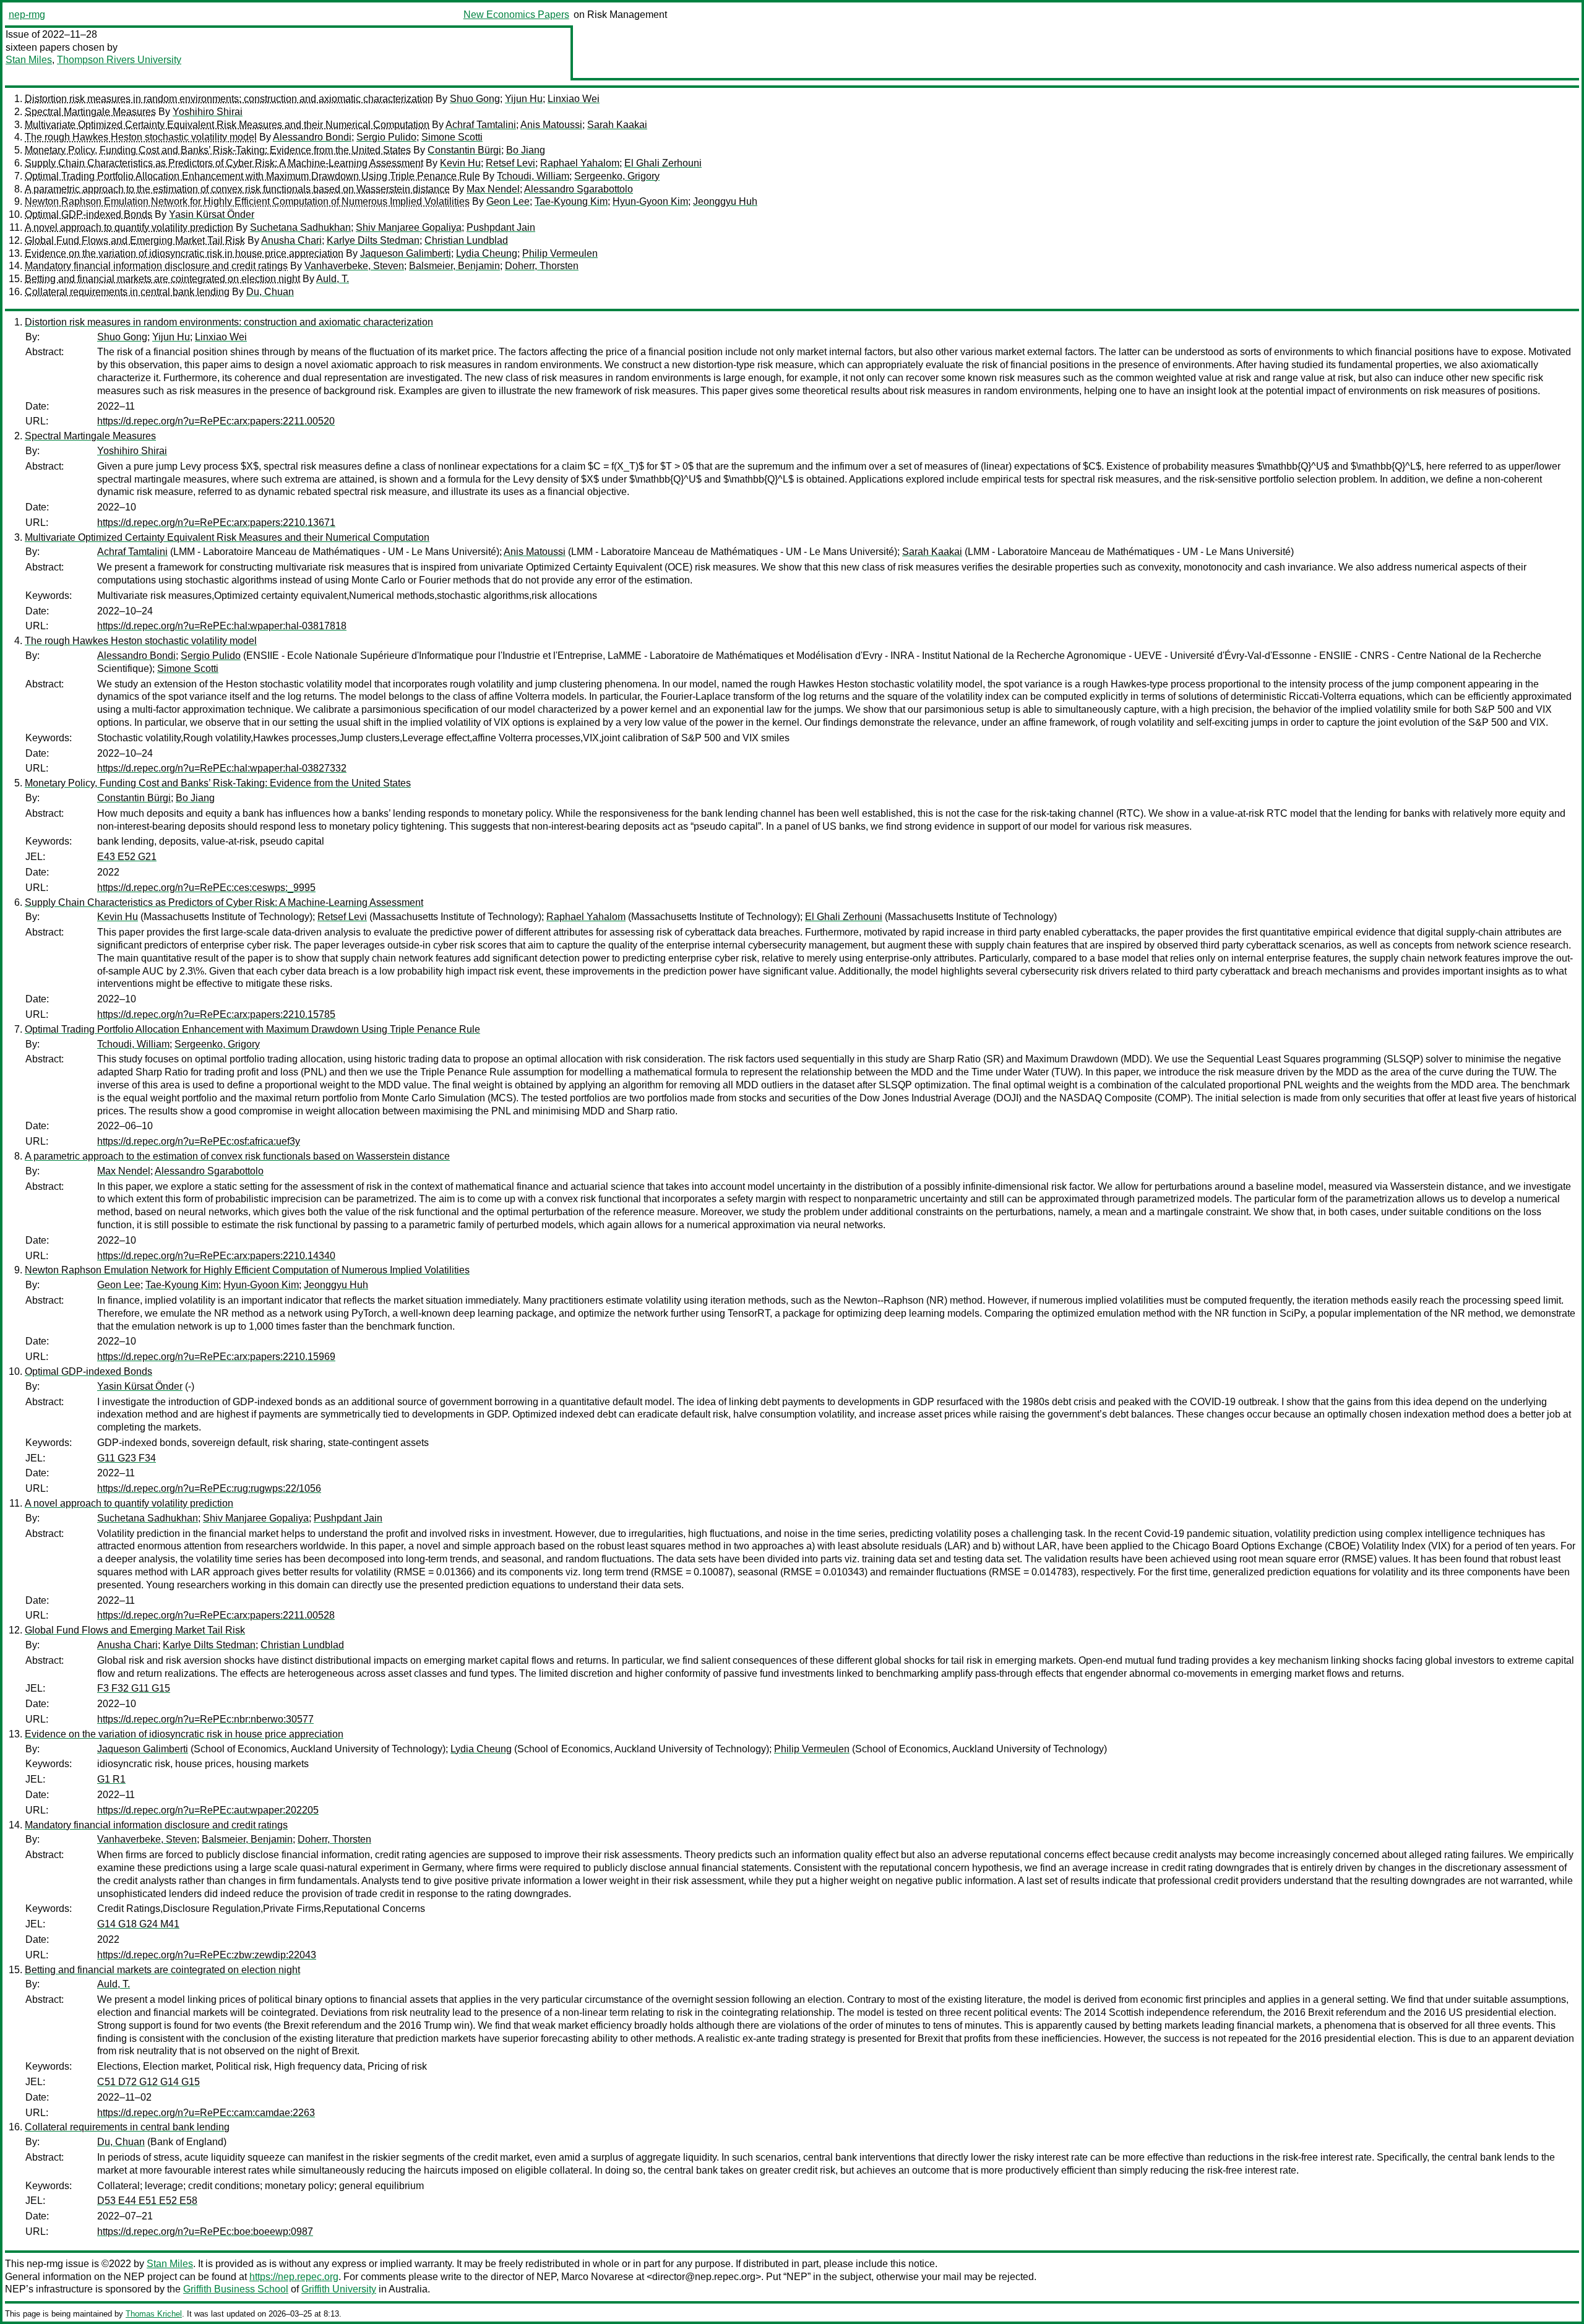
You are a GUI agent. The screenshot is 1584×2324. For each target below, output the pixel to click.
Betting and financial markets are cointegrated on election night (162, 279)
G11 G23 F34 (127, 1458)
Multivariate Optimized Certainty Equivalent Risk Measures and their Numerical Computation (227, 125)
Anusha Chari (291, 240)
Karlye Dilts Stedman (373, 240)
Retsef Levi (510, 163)
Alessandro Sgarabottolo (579, 189)
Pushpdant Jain (501, 227)
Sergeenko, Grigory (617, 176)
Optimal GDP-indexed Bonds (88, 214)
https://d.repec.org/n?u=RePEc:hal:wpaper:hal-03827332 (222, 768)
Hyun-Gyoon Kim (650, 201)
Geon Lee (508, 201)
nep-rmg (27, 15)
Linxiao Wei (574, 99)
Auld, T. (333, 279)
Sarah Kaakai (617, 125)
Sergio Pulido (386, 137)
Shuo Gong (475, 99)
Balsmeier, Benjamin (454, 266)
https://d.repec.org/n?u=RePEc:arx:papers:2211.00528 (216, 1615)
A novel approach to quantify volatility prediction (129, 227)
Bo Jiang (526, 150)
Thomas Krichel (154, 2314)
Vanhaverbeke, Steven (354, 266)
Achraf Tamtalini (481, 125)
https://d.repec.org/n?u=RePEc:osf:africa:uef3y (199, 1141)
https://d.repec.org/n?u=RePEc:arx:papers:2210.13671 (216, 523)
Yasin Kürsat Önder (212, 214)
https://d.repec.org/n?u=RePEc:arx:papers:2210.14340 (216, 1256)
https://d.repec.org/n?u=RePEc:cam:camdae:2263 (206, 2113)
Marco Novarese (597, 2277)
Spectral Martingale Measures (90, 112)
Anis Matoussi (551, 125)
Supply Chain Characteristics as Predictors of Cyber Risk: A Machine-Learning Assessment (224, 163)
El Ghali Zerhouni (663, 163)
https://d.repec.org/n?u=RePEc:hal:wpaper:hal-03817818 (222, 626)
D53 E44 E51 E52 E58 (147, 2201)
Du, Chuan (270, 292)
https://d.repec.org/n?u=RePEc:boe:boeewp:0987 (205, 2231)
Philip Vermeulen (560, 253)
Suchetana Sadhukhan (300, 227)
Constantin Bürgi (464, 150)
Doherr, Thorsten (542, 266)
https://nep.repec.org (294, 2277)
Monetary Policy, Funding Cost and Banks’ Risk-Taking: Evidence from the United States (218, 150)
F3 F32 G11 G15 (134, 1688)
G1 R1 (111, 1779)
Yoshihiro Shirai (208, 112)
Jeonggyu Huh (725, 201)
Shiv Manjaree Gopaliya (409, 227)
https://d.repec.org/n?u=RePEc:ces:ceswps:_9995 (206, 888)
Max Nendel (493, 189)
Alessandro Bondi (312, 137)
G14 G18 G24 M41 (138, 1924)
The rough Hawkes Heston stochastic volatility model (141, 137)
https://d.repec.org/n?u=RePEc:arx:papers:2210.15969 (216, 1357)
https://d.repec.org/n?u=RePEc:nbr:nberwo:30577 (205, 1719)
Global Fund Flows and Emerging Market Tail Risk (135, 240)
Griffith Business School (236, 2289)
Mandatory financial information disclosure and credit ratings (156, 266)
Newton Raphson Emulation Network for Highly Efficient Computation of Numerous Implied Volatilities (247, 201)
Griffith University (339, 2289)
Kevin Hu (460, 163)
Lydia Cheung (487, 253)
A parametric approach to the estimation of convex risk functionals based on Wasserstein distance (237, 189)
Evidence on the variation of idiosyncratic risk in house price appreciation (184, 253)
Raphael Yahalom (580, 163)
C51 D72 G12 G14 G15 (148, 2082)
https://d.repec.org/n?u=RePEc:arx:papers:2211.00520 (216, 421)
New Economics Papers (516, 15)
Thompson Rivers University (119, 60)
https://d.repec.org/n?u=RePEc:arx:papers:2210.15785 (216, 1014)
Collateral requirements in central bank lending (127, 292)
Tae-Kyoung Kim (571, 201)
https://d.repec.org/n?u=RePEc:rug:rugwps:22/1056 (209, 1488)
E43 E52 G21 (127, 857)
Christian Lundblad (466, 240)
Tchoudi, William (533, 176)
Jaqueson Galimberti (406, 253)
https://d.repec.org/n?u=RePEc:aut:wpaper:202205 (208, 1810)
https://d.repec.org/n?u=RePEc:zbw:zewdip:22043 (207, 1955)
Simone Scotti (452, 137)
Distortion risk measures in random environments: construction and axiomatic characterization (229, 99)
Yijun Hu (524, 99)
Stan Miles (29, 60)
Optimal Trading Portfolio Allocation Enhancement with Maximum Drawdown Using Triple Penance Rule (252, 176)
